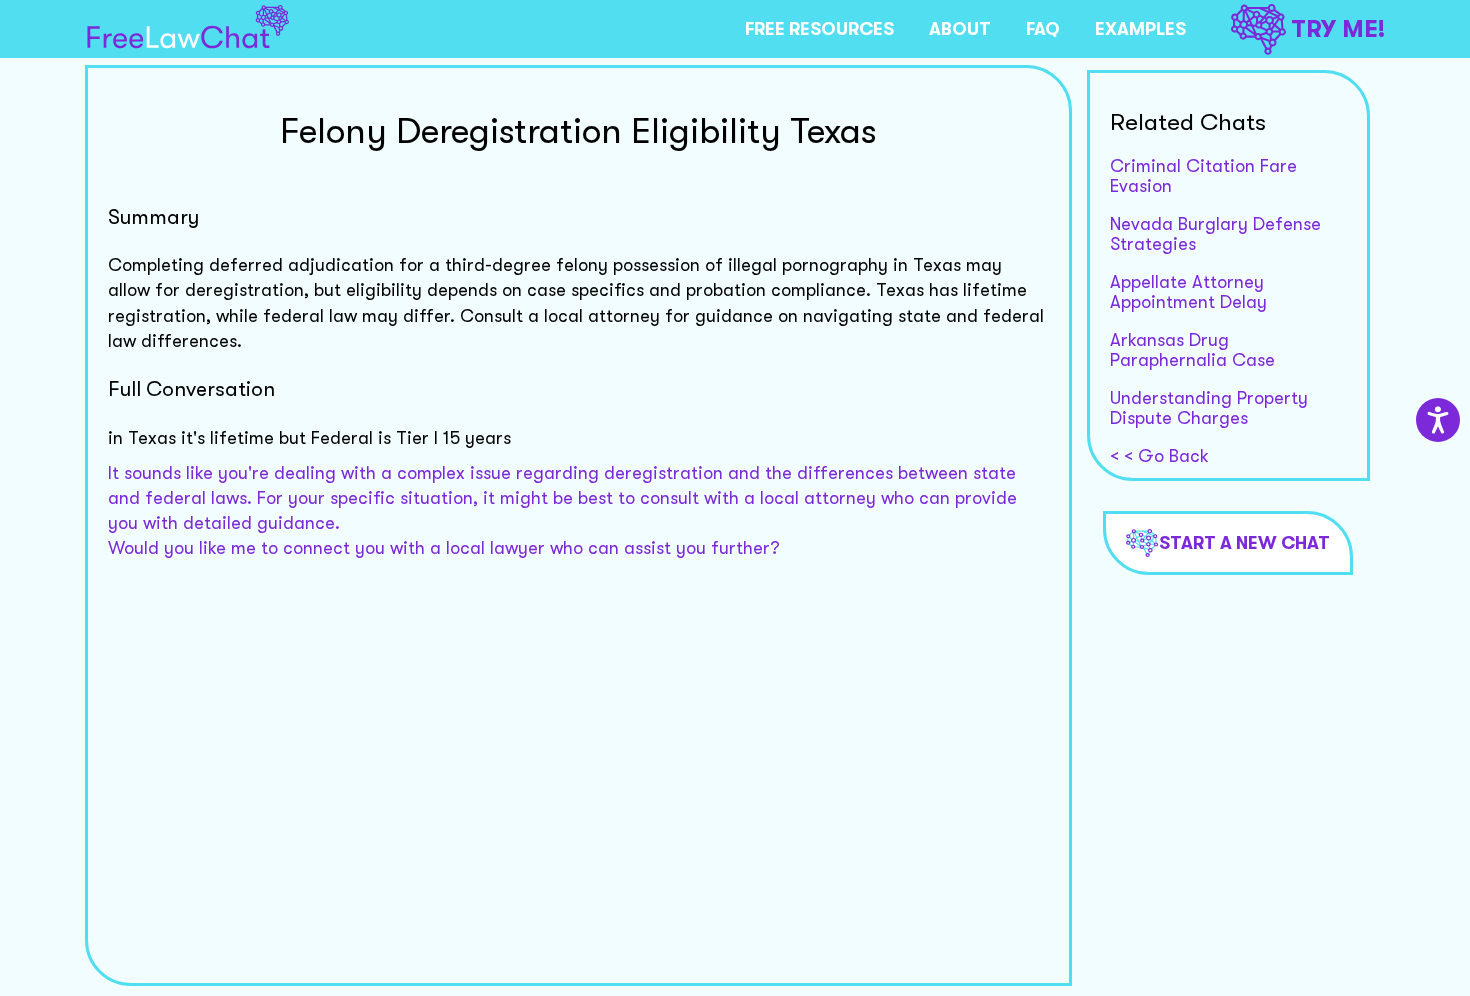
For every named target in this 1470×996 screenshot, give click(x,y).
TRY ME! (1338, 29)
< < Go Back (1159, 456)
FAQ (1043, 29)
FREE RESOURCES (819, 29)
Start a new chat (1244, 543)
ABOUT (960, 29)
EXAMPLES (1140, 29)
